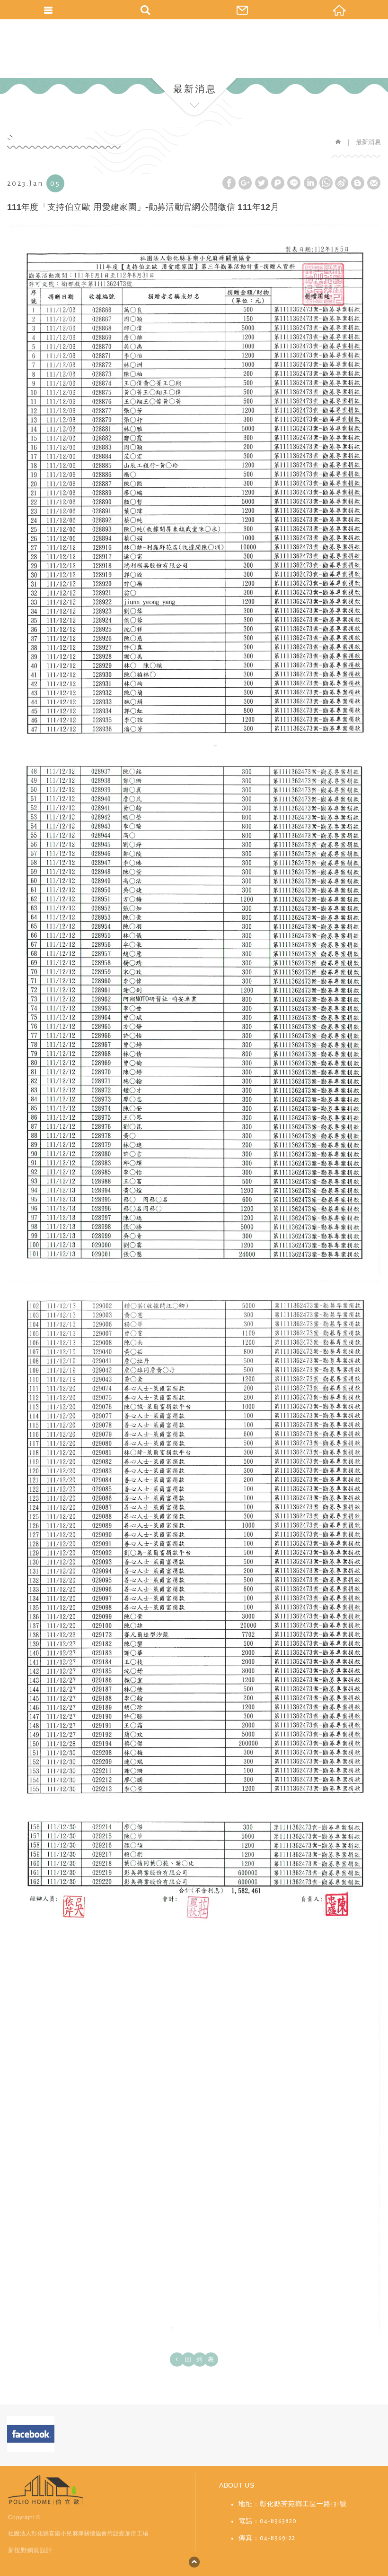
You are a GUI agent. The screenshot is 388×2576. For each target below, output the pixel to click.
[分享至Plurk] (278, 183)
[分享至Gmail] (374, 183)
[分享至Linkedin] (310, 183)
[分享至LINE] (294, 183)
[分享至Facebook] (229, 183)
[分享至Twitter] (262, 183)
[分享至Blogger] (358, 183)
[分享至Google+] (245, 183)
